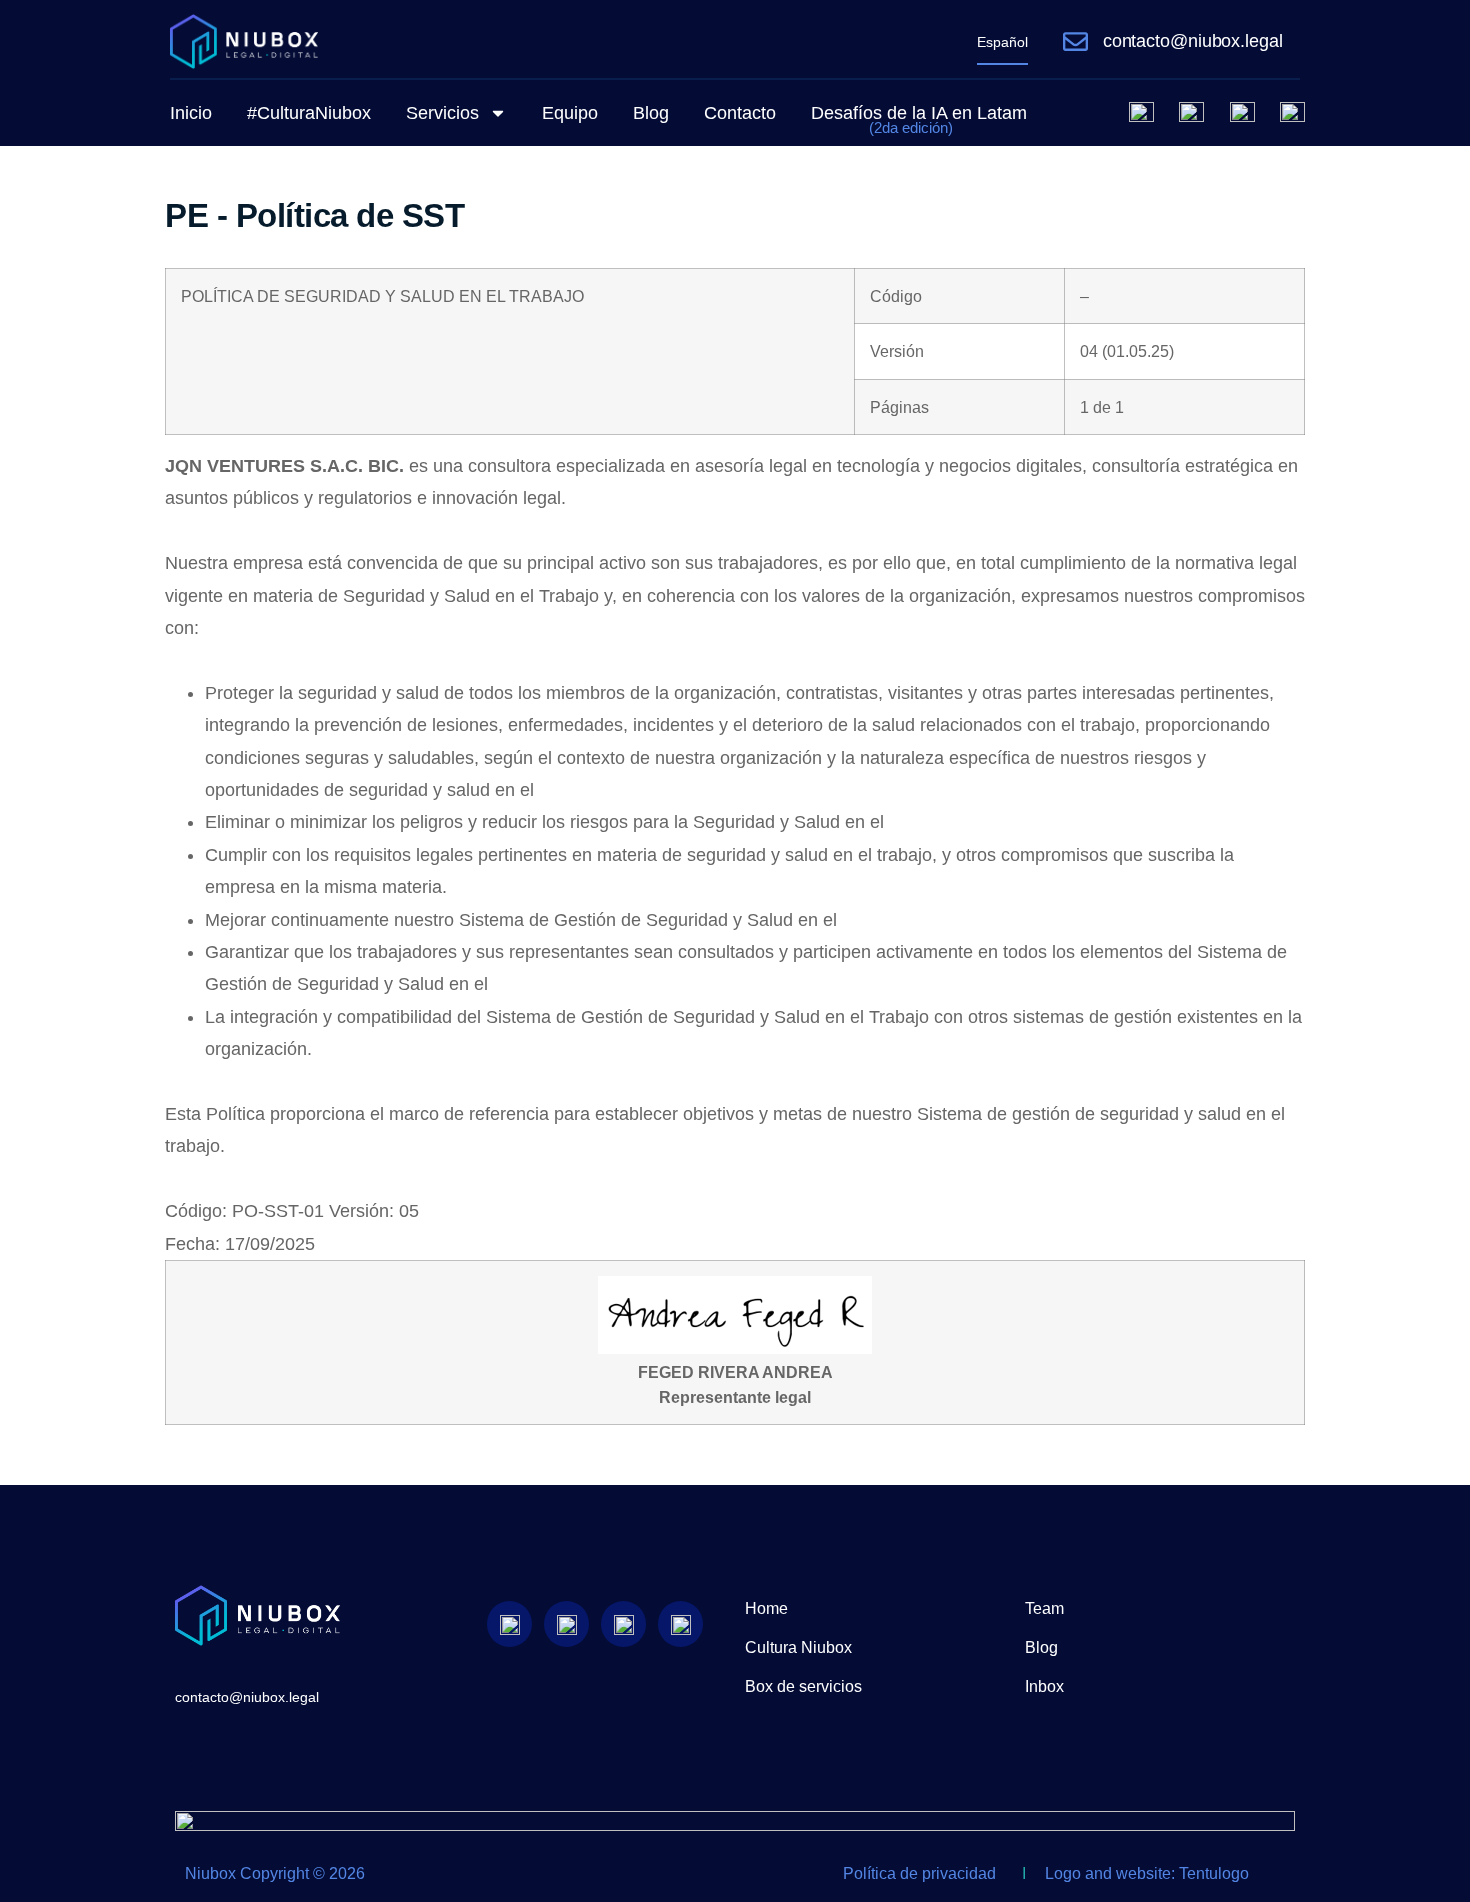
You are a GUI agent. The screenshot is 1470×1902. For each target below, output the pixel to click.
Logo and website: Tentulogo (1147, 1873)
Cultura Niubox (798, 1647)
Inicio (191, 113)
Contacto (740, 113)
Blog (651, 113)
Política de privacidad (919, 1873)
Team (1044, 1608)
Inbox (1044, 1686)
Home (766, 1608)
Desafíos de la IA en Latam (919, 119)
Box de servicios (803, 1686)
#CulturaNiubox (309, 113)
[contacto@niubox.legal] (1075, 41)
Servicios (442, 113)
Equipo (570, 113)
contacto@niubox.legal (1193, 41)
